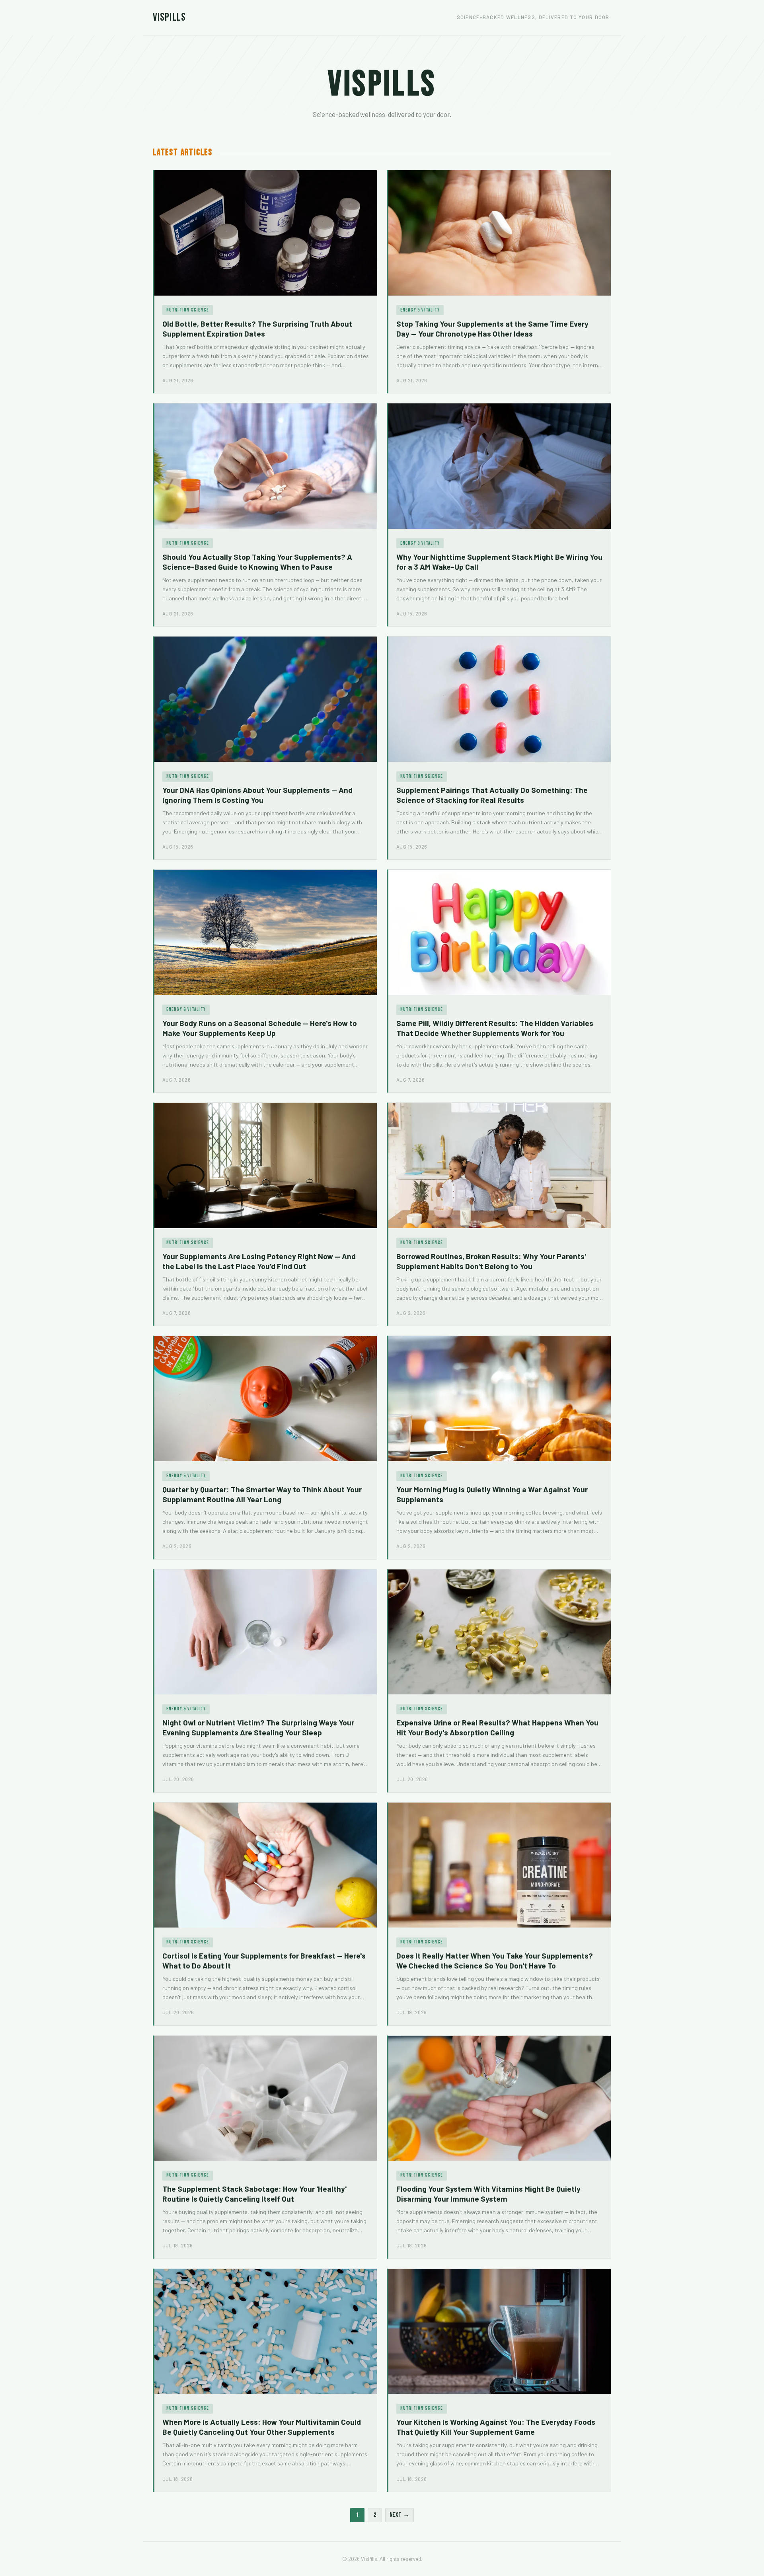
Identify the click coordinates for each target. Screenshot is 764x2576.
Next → (400, 2515)
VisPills (169, 17)
